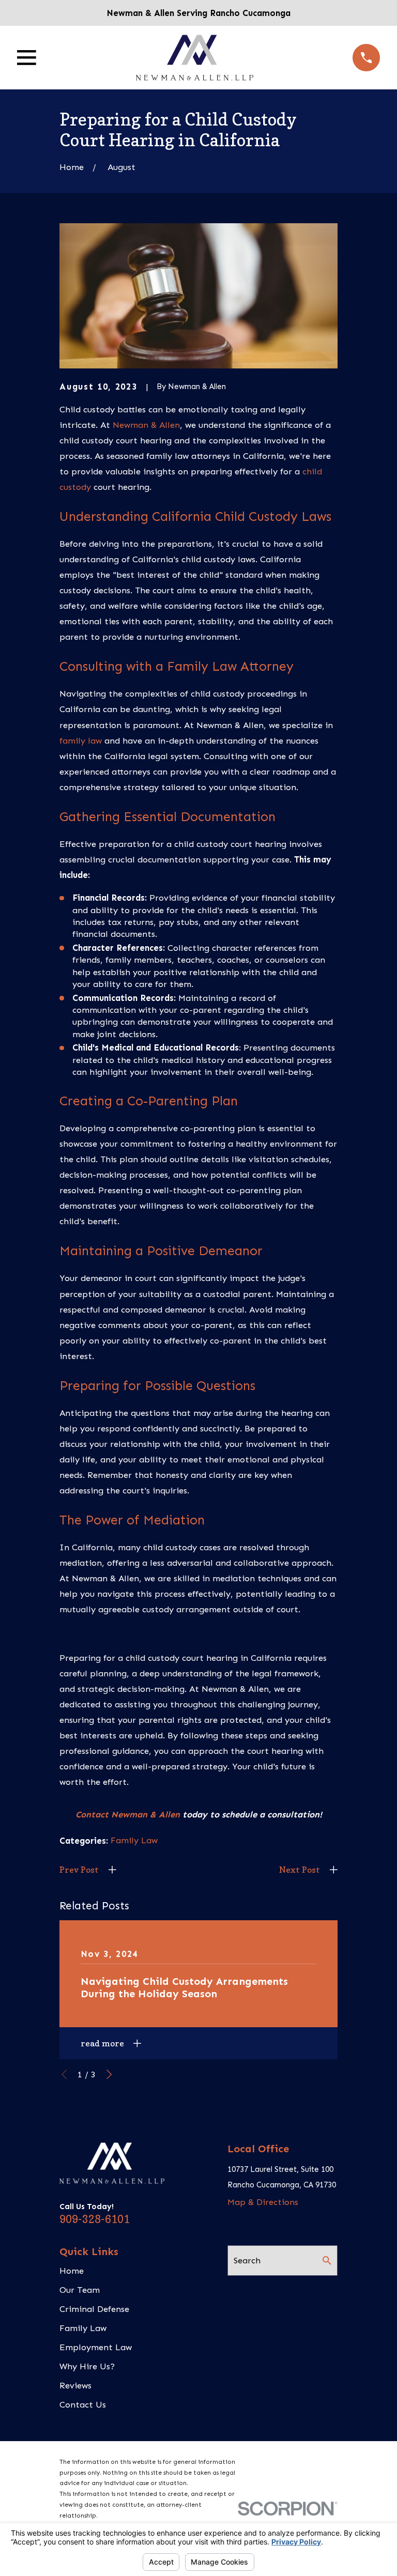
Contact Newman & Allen (128, 1814)
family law (81, 741)
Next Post (300, 1870)
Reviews (75, 2385)
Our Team (80, 2290)
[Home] (195, 58)
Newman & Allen (146, 425)
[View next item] (109, 2074)
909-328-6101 (95, 2219)
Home (72, 2271)
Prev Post (79, 1870)
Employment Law (96, 2347)
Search (247, 2260)
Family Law (134, 1840)
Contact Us (83, 2404)
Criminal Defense (94, 2309)
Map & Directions (263, 2202)
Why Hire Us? (87, 2366)
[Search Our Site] (327, 2261)
